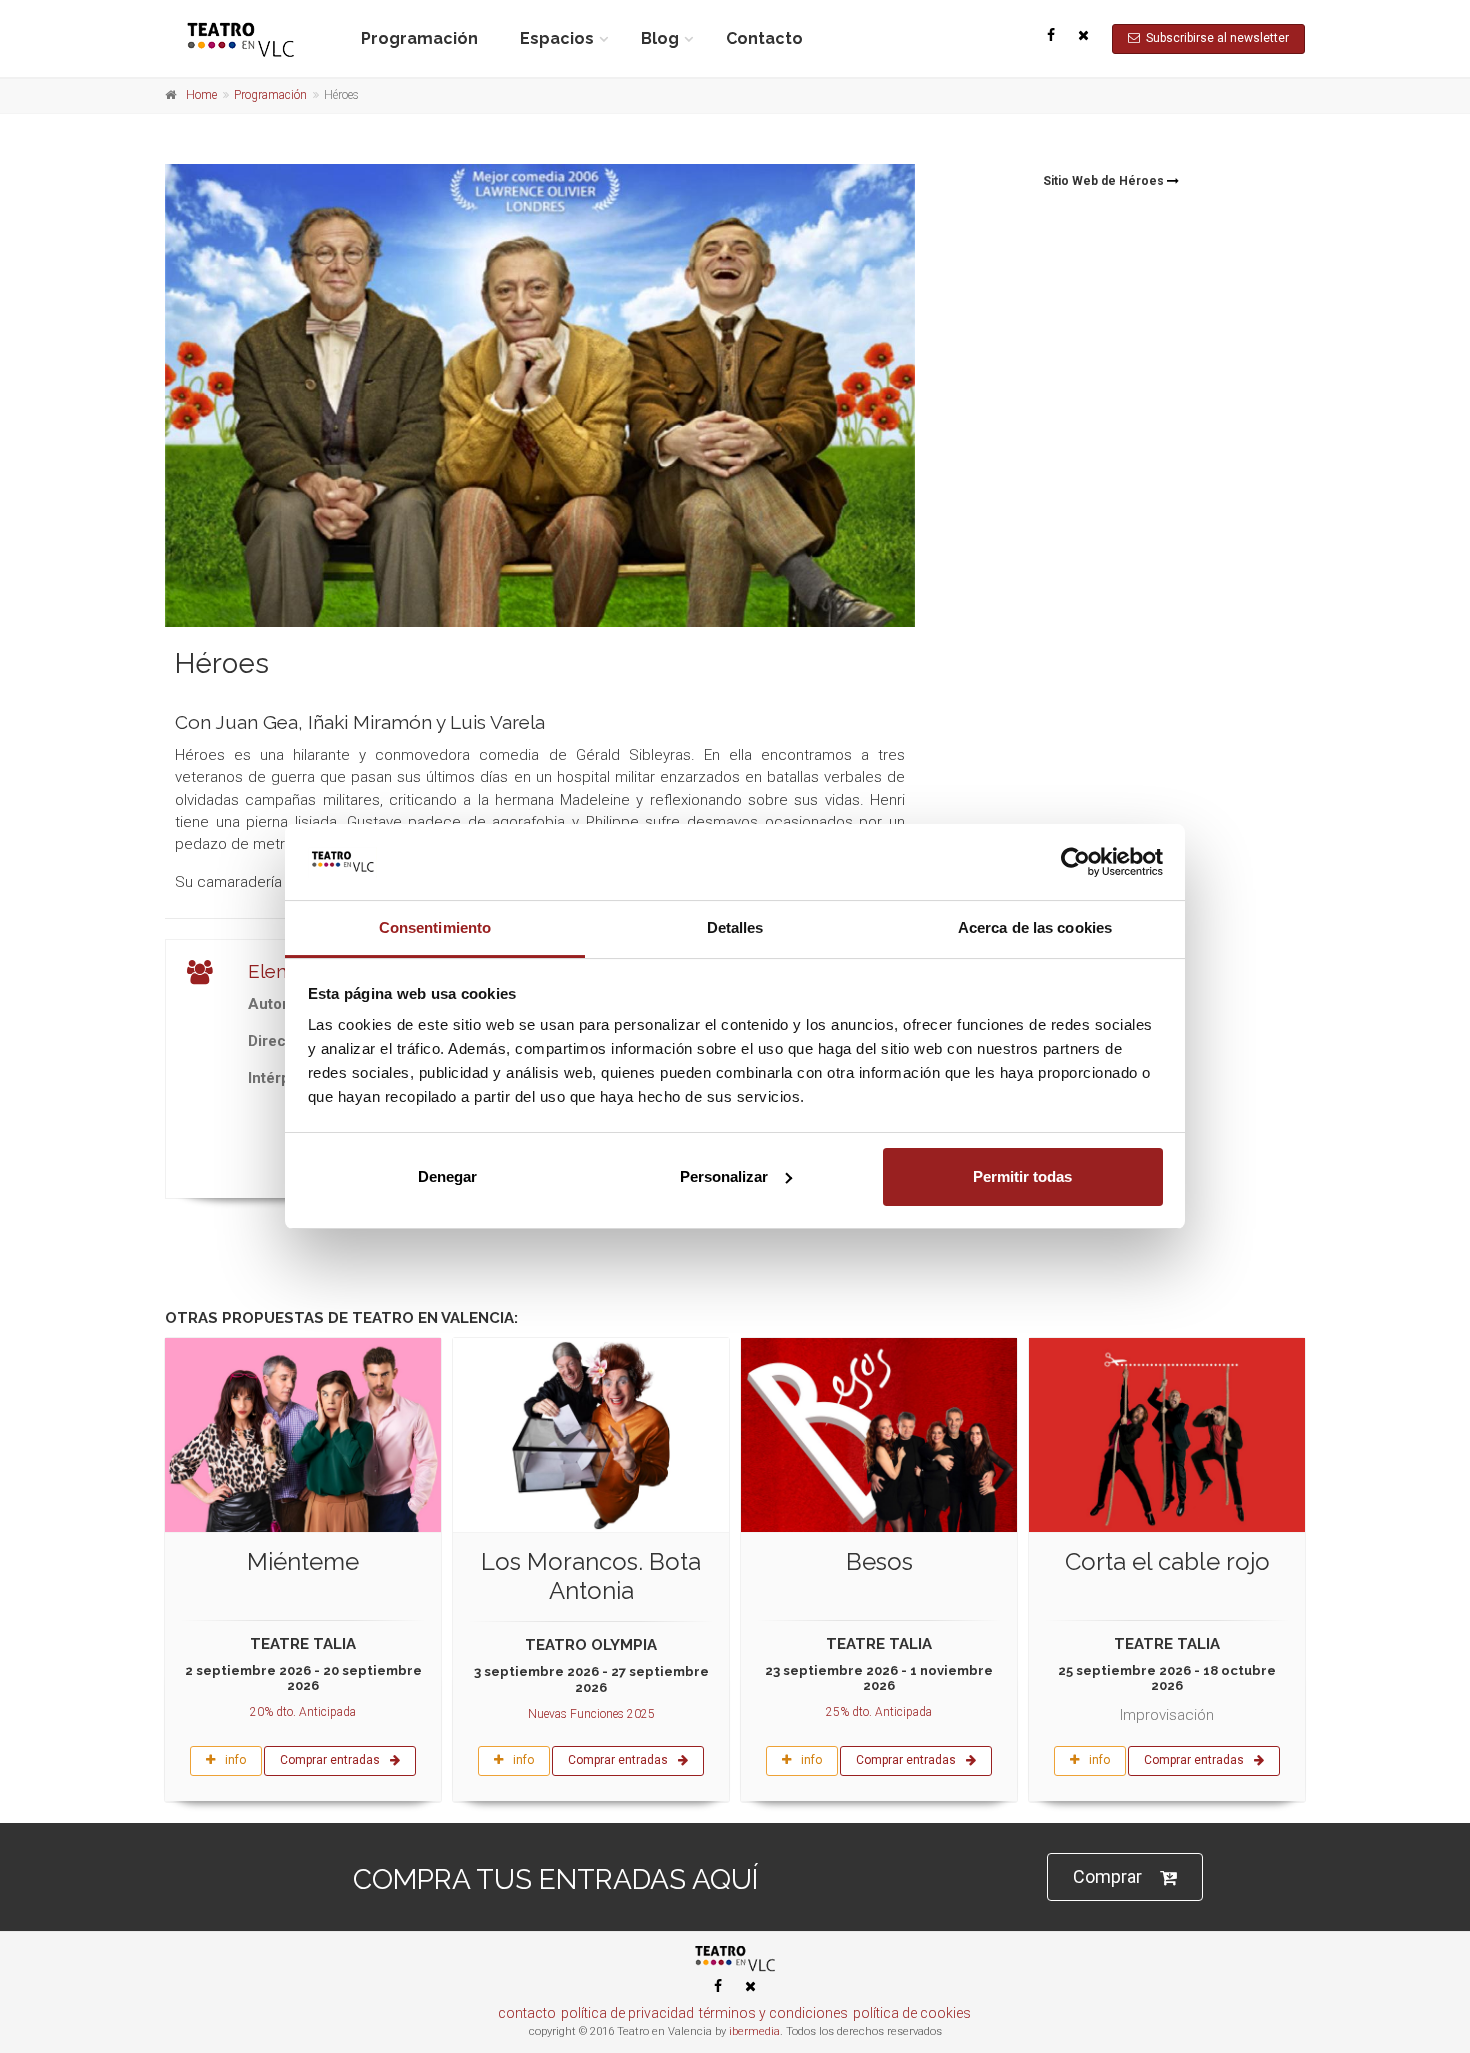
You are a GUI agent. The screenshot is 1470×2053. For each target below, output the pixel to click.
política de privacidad (627, 2013)
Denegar (447, 1176)
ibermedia (754, 2031)
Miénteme (303, 1561)
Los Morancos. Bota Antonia (591, 1576)
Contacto (764, 38)
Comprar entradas (330, 1760)
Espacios (557, 38)
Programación (419, 38)
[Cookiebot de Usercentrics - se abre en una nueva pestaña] (1075, 862)
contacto (527, 2013)
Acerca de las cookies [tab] (1035, 927)
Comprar (1107, 1876)
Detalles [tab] (735, 927)
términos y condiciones (773, 2013)
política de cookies (912, 2013)
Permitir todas (1022, 1176)
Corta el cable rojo (1167, 1561)
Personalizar (724, 1176)
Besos (879, 1561)
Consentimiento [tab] (435, 927)
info (235, 1760)
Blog (660, 38)
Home (201, 95)
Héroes (222, 663)
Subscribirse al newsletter (1214, 38)
